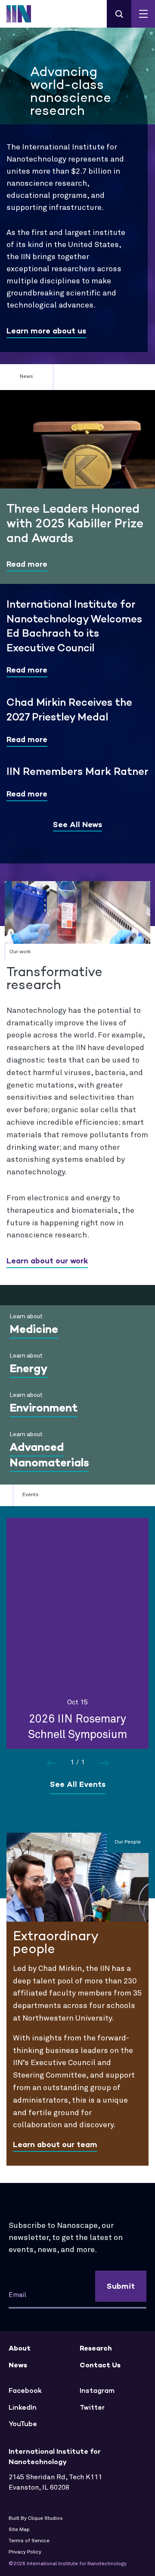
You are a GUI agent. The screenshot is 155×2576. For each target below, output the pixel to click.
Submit (121, 2286)
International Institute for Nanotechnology (24, 14)
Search (119, 14)
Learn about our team (55, 2145)
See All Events (78, 1784)
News (18, 2365)
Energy (29, 1368)
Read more (27, 564)
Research (96, 2348)
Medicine (34, 1329)
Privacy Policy (25, 2552)
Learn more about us (46, 331)
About (20, 2348)
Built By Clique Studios (36, 2519)
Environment (43, 1408)
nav (143, 14)
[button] (103, 1763)
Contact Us (100, 2365)
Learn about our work (47, 1261)
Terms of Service (29, 2541)
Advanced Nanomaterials (49, 1455)
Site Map (19, 2530)
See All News (77, 825)
